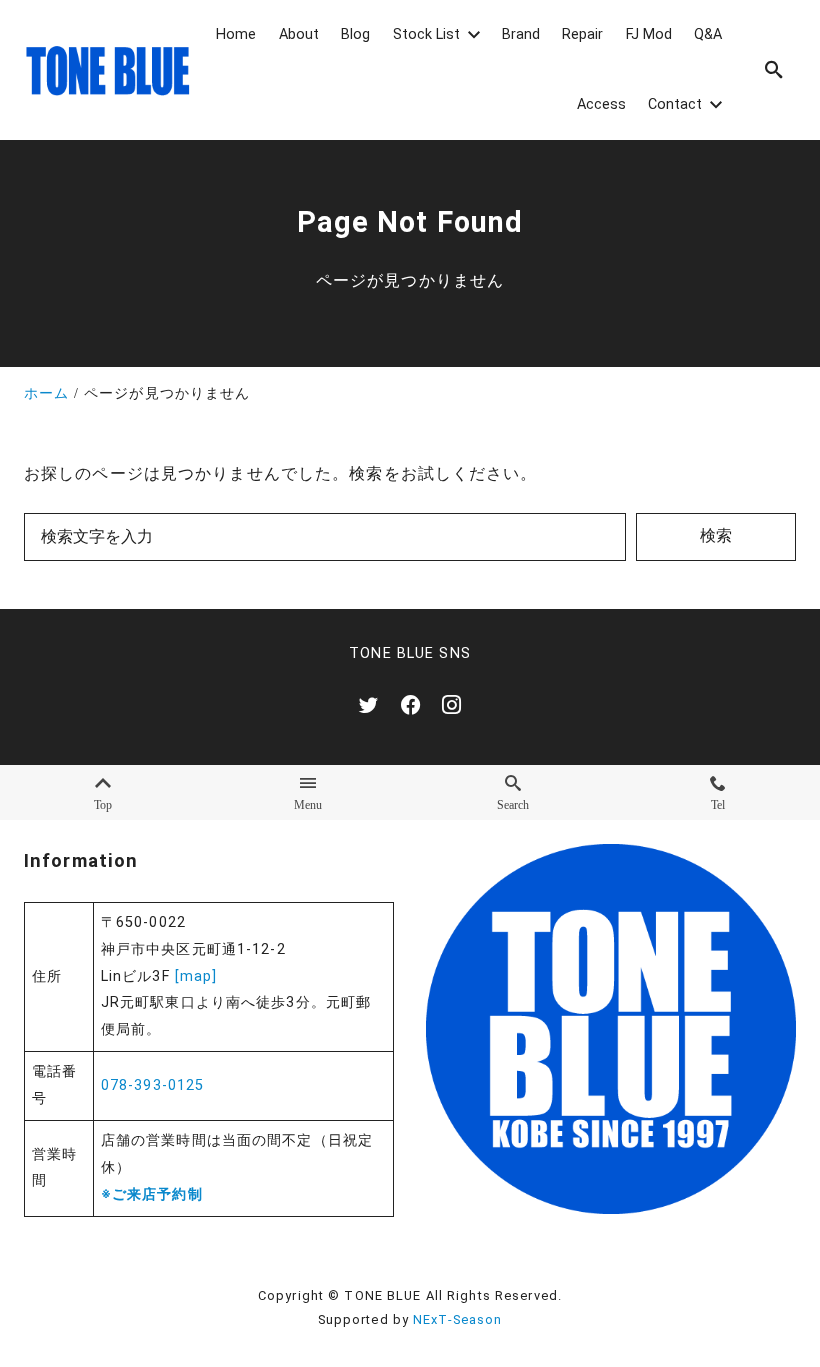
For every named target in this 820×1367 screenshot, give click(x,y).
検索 (716, 535)
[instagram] (451, 704)
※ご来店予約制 (152, 1194)
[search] (774, 69)
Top (103, 804)
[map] (196, 976)
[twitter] (368, 704)
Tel (718, 804)
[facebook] (410, 704)
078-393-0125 (152, 1085)
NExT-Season (457, 1319)
